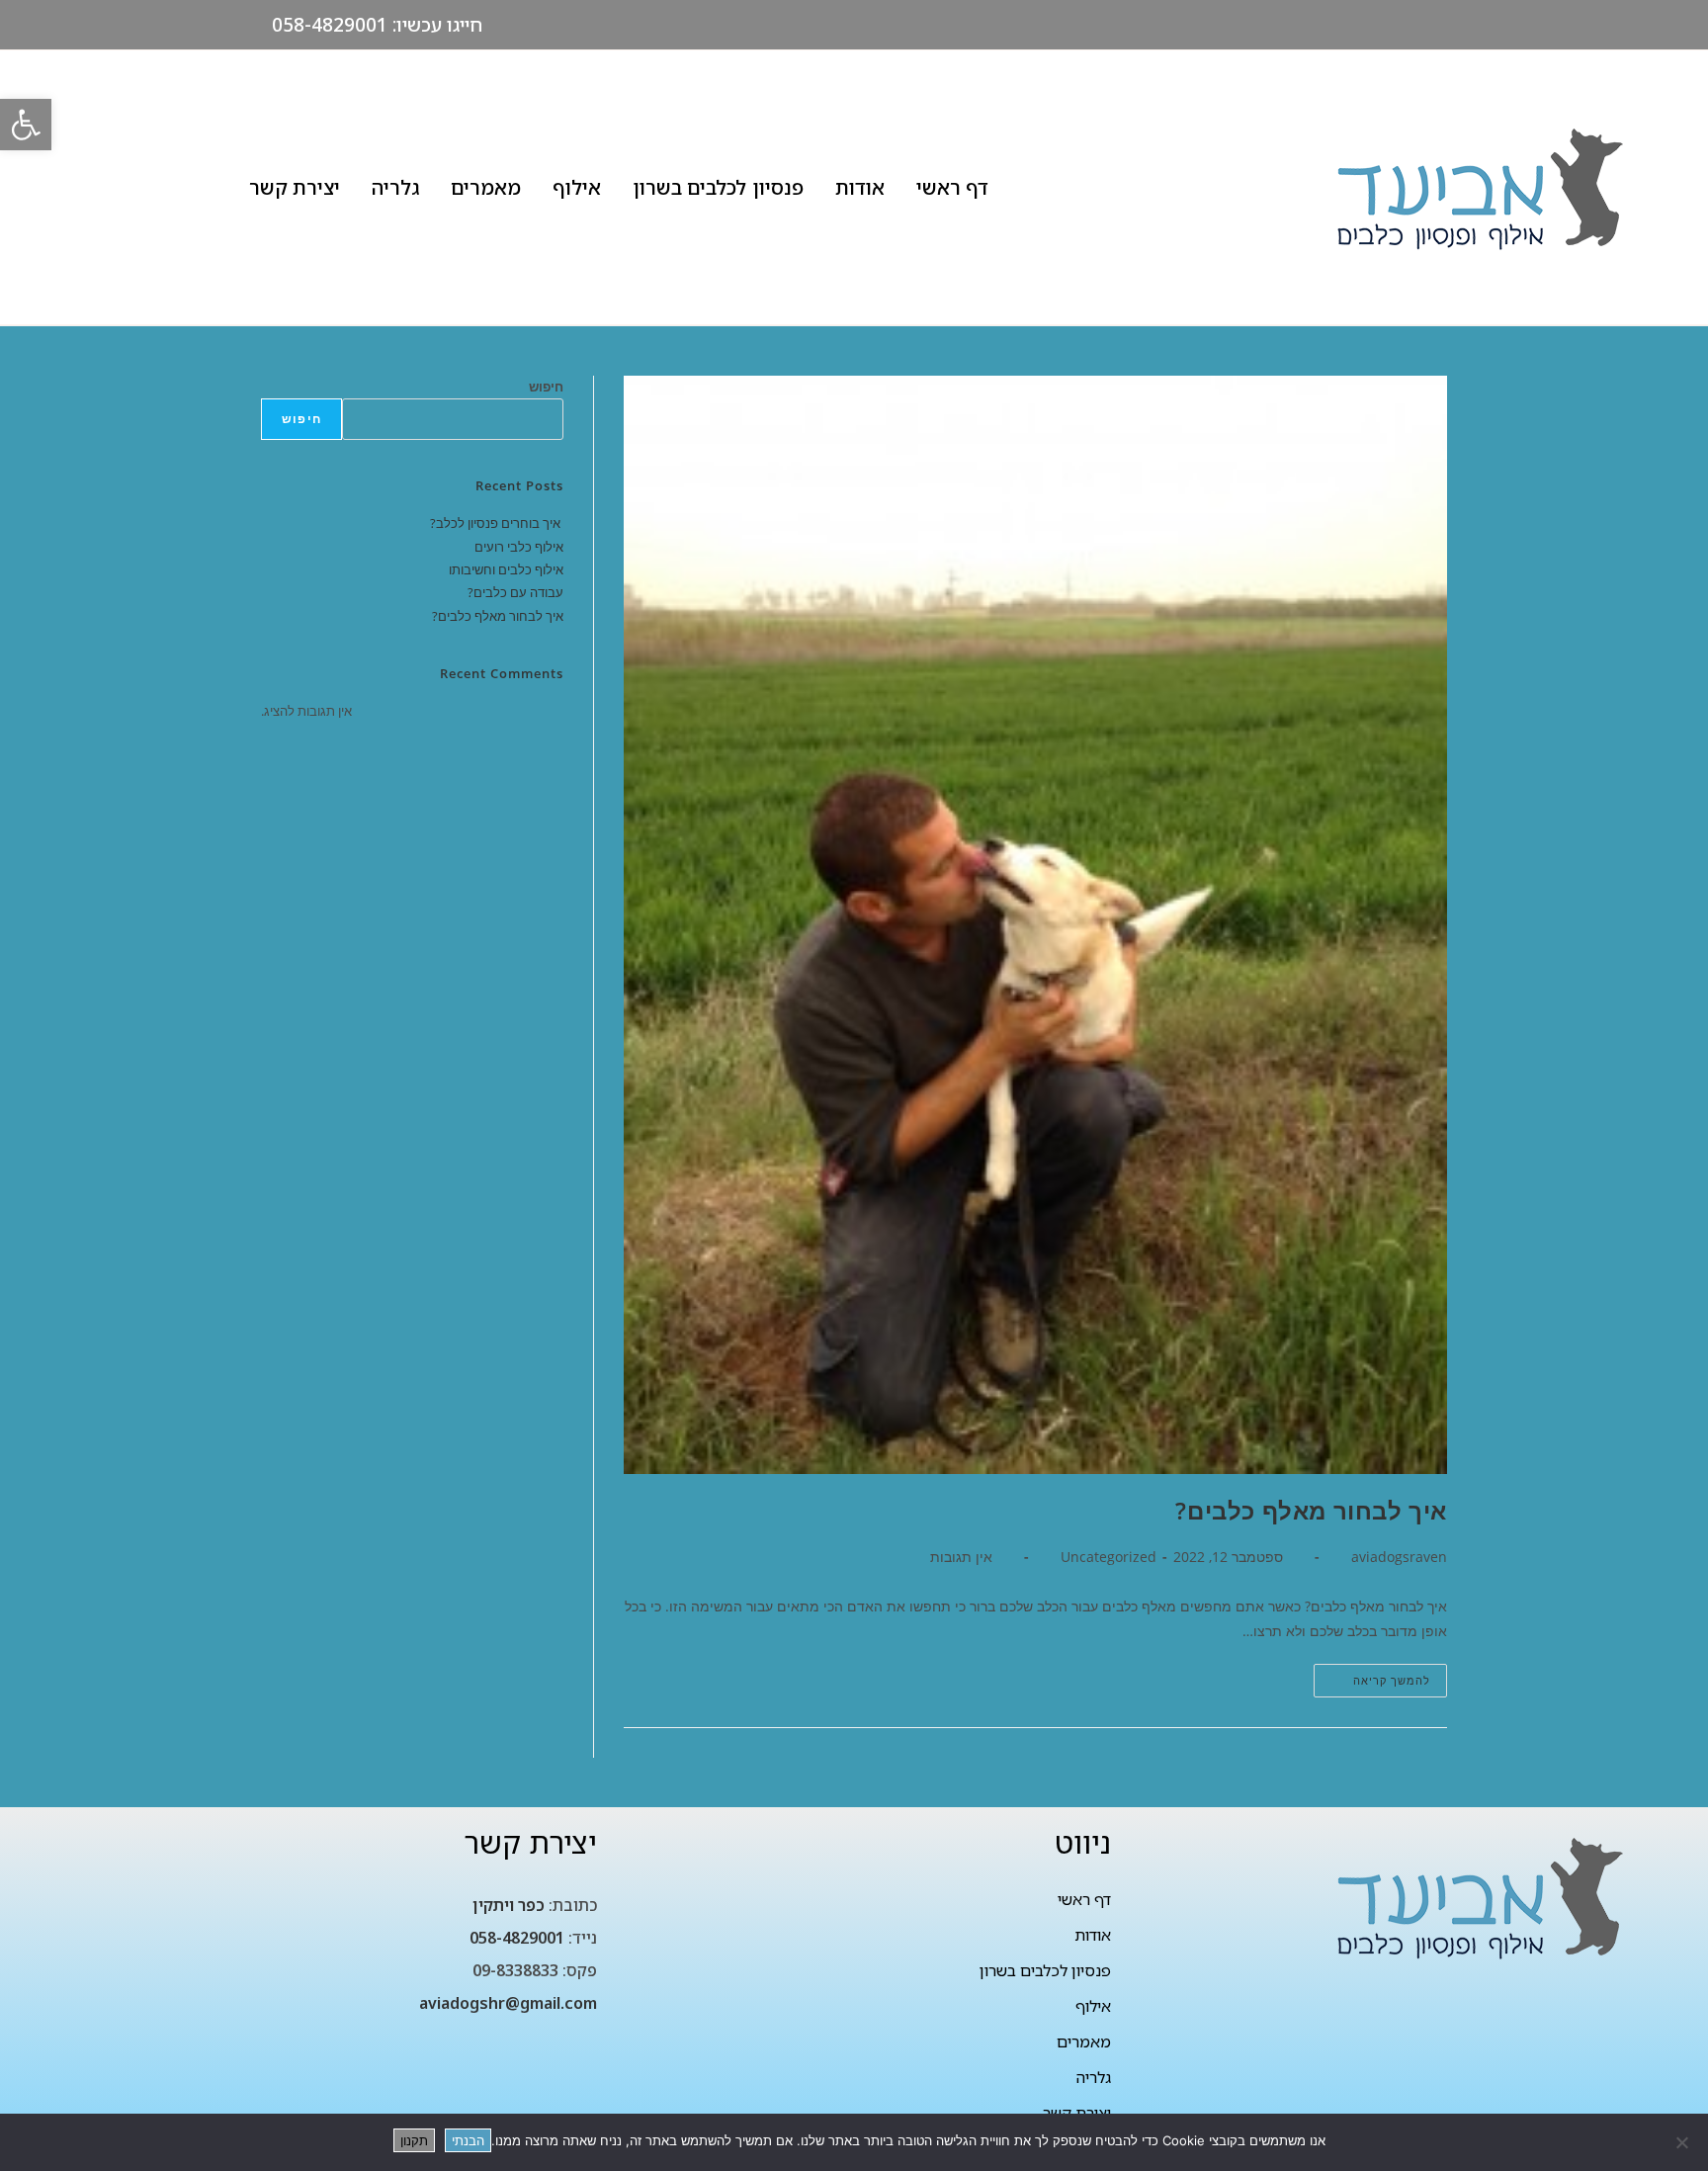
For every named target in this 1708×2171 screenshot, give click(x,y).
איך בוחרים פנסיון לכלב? (497, 523)
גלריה (395, 188)
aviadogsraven (1399, 1557)
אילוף (577, 188)
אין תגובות (961, 1557)
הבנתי (468, 2140)
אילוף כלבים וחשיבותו (506, 569)
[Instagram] (158, 25)
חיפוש (546, 387)
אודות (860, 188)
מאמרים (486, 188)
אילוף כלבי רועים (519, 547)
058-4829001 (517, 1938)
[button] (26, 125)
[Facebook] (200, 25)
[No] (1683, 2142)
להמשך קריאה (1372, 1676)
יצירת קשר (295, 188)
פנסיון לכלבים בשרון (718, 188)
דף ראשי (952, 188)
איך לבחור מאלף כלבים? (1311, 1510)
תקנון (414, 2140)
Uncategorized (1109, 1557)
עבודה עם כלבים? (515, 592)
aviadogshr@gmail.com (508, 2003)
